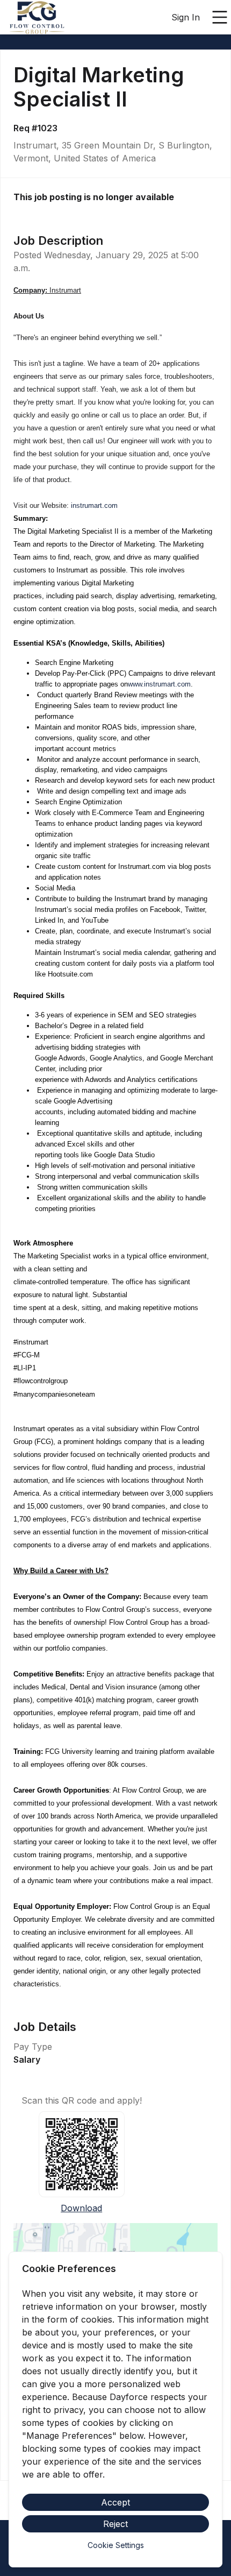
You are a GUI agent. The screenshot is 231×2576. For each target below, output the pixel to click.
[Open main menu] (220, 17)
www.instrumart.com (159, 684)
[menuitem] (37, 18)
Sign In (186, 17)
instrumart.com (94, 505)
